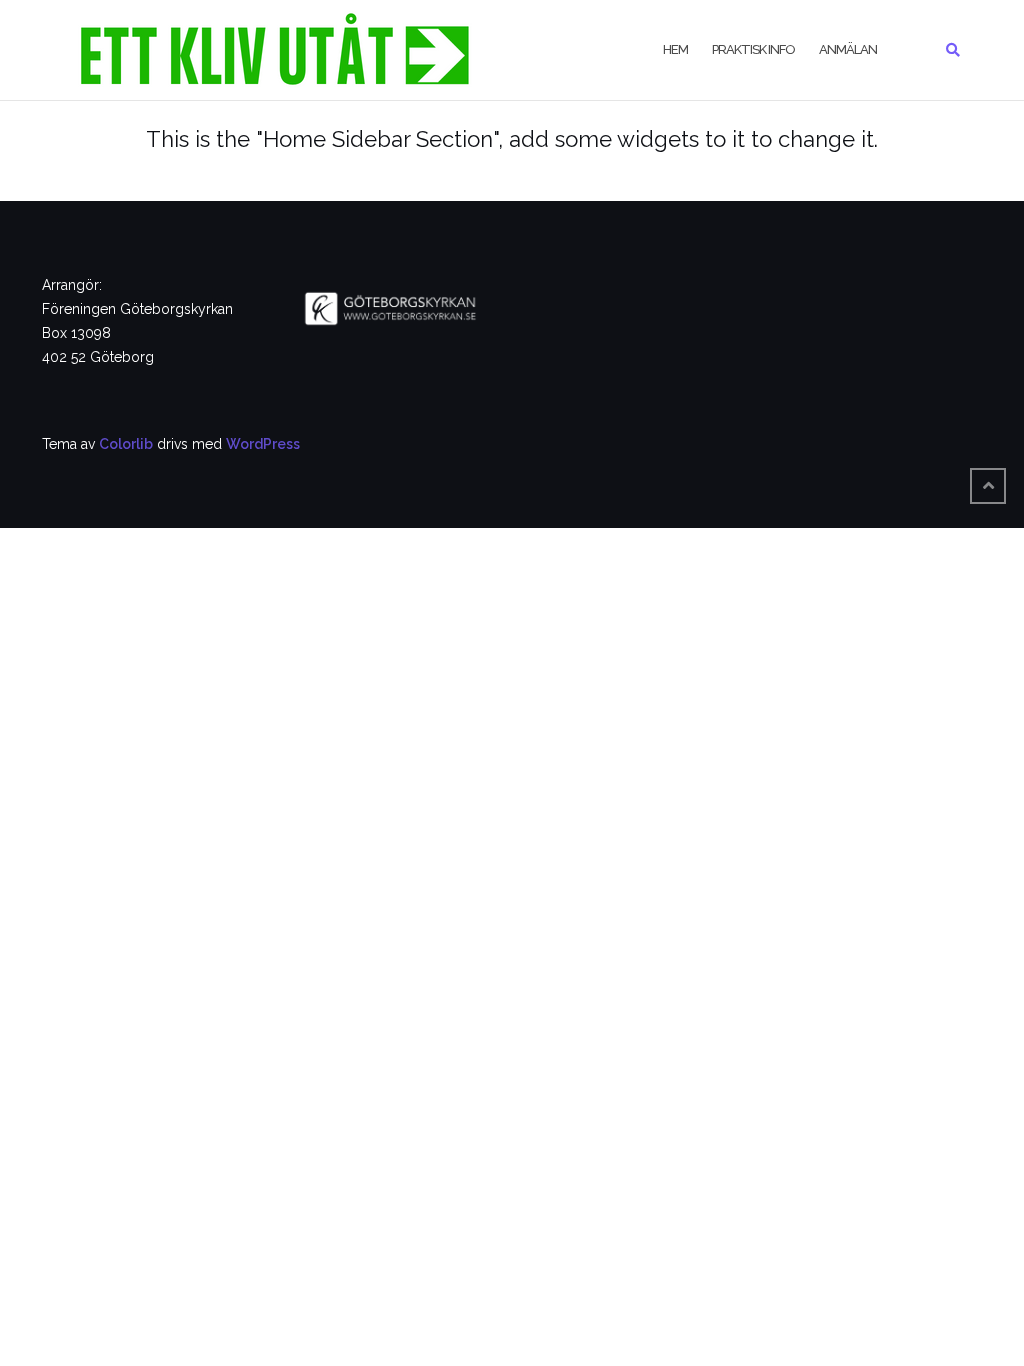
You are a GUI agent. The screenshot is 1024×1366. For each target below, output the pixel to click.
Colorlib (126, 444)
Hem (675, 49)
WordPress (263, 444)
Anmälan (848, 49)
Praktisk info (753, 49)
